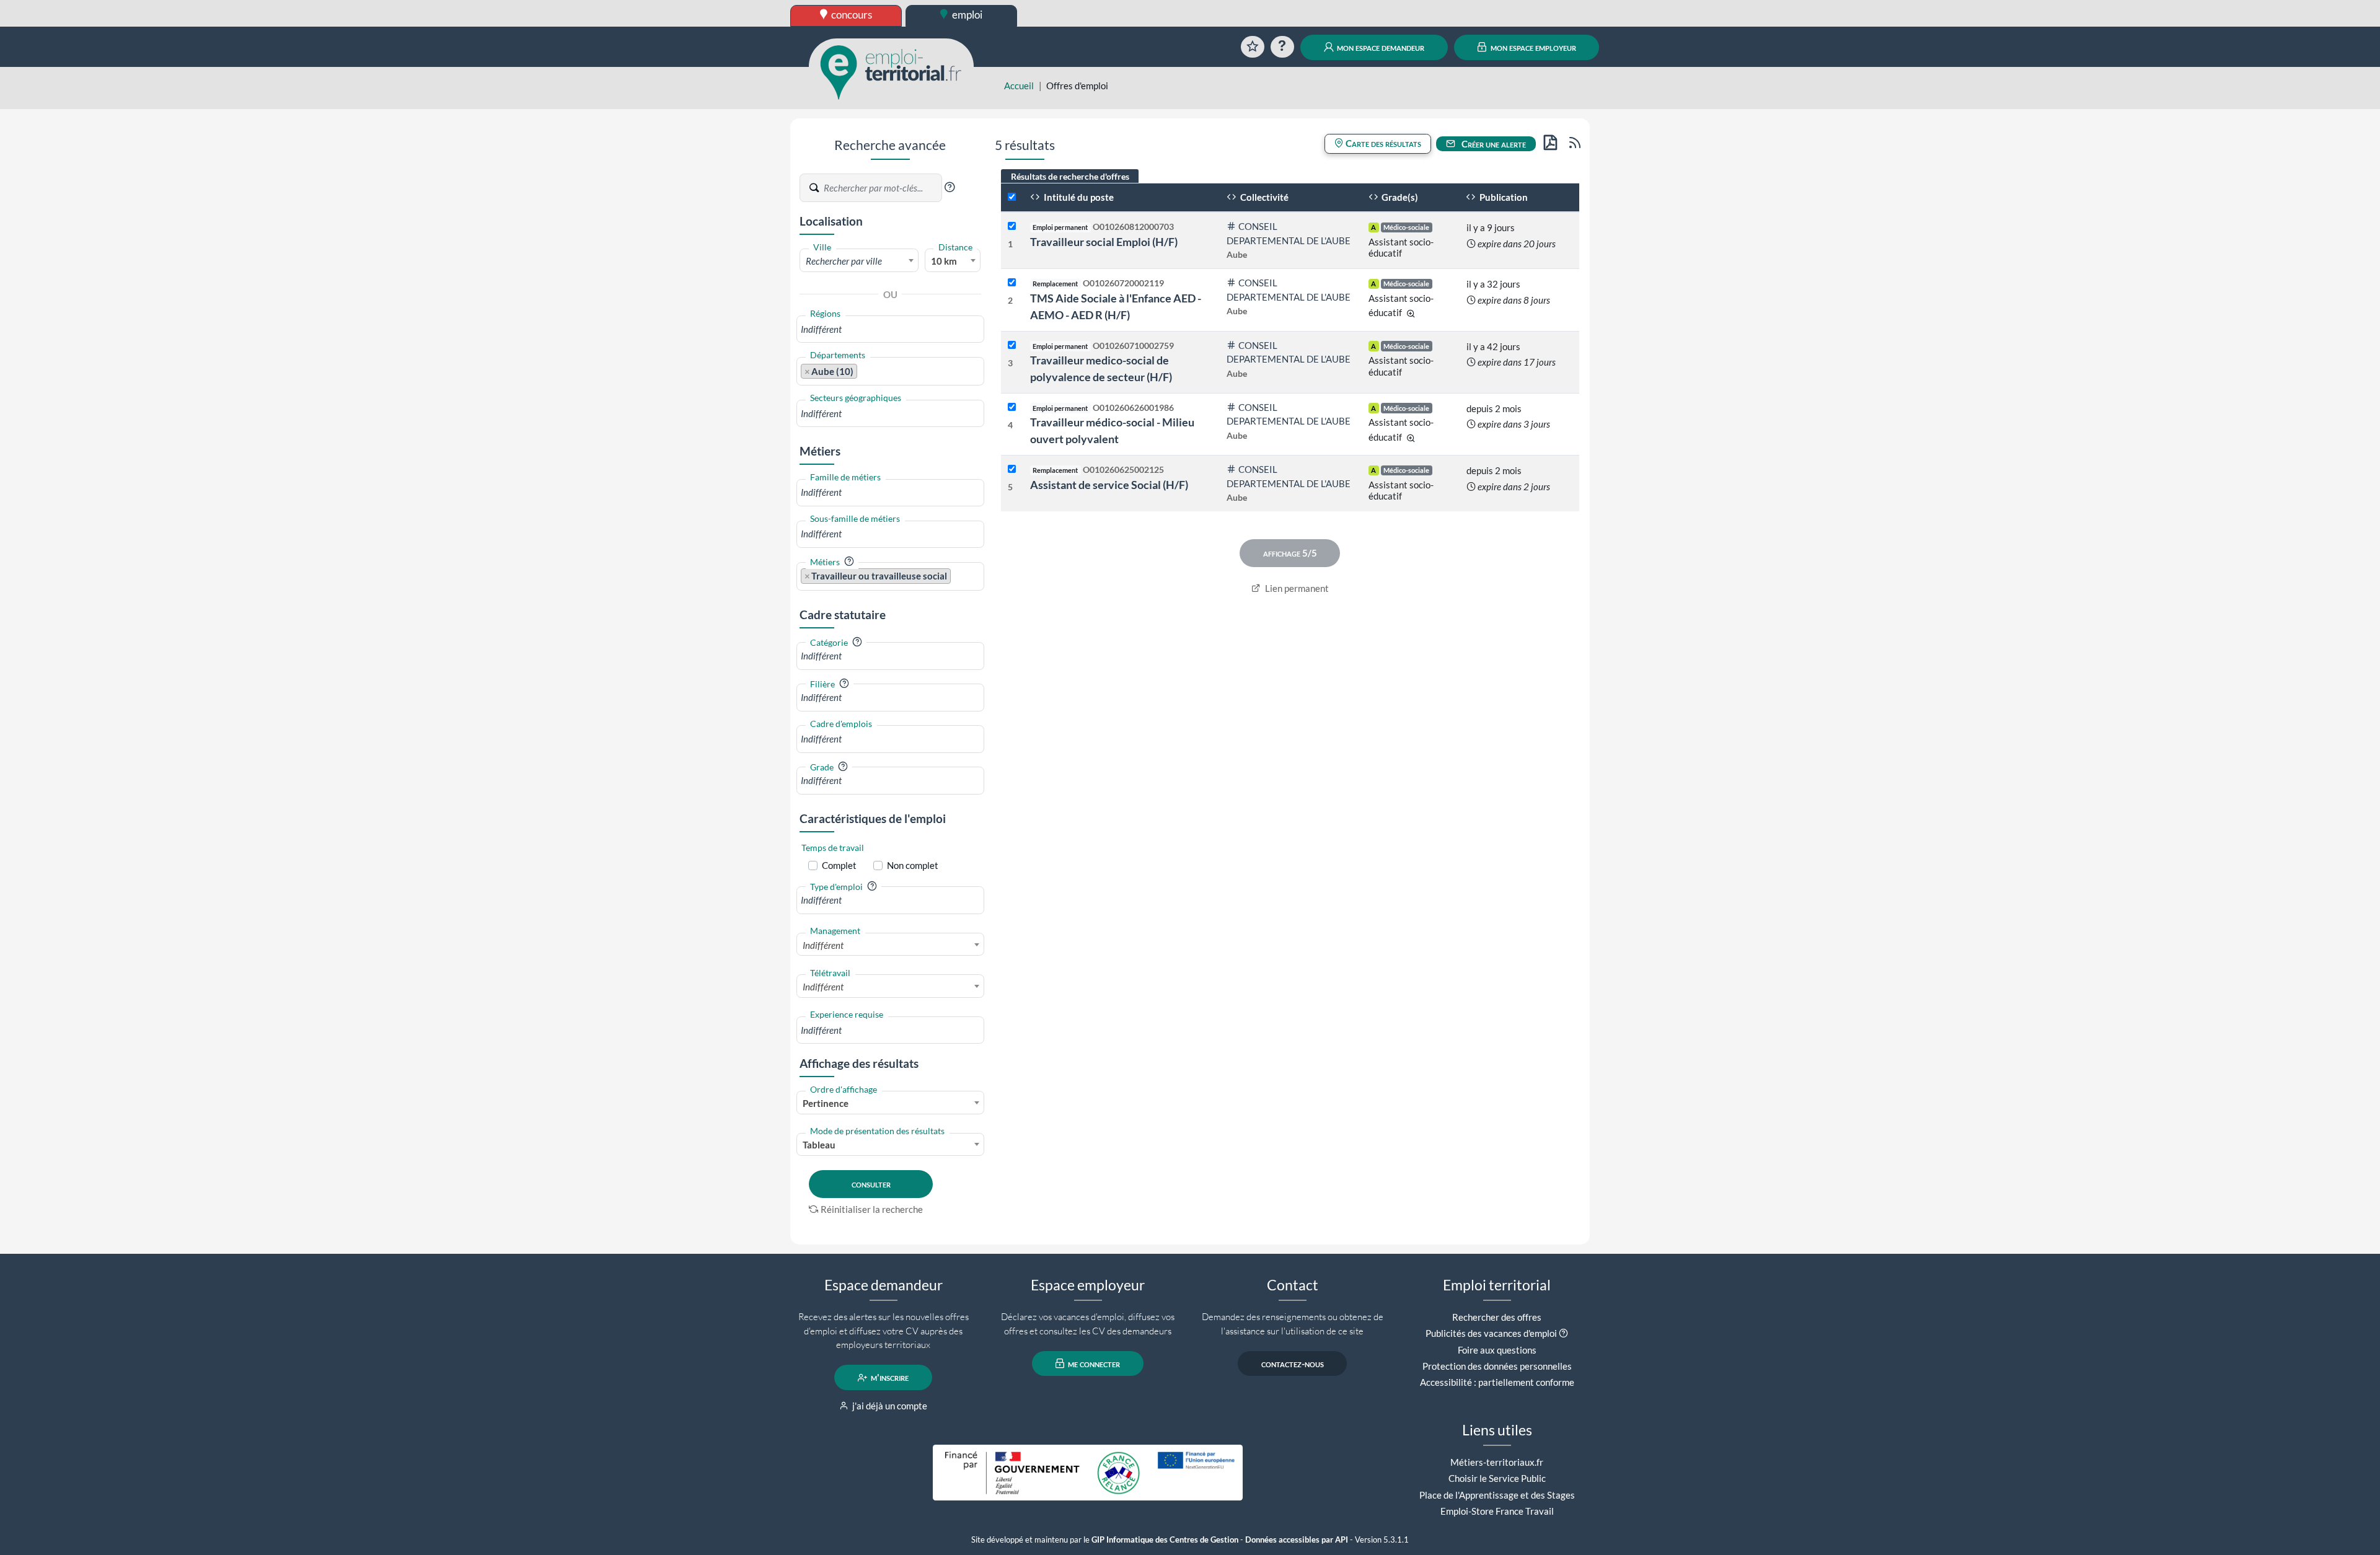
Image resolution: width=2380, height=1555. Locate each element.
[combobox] (859, 260)
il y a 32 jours (1493, 284)
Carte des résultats (1382, 143)
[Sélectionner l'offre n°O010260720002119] (1012, 283)
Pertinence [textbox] (826, 1103)
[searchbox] (890, 329)
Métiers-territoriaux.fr (1497, 1462)
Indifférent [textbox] (823, 945)
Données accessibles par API (1297, 1540)
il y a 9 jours (1491, 227)
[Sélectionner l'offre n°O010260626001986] (1012, 407)
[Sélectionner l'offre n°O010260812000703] (1012, 227)
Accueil (1019, 86)
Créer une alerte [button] (1493, 144)
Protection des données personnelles (1497, 1366)
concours (851, 15)
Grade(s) (1399, 197)
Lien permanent (1296, 588)
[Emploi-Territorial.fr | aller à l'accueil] (891, 71)
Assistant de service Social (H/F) (1109, 485)
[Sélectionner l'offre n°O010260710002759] (1012, 346)
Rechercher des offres (1497, 1317)
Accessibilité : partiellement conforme (1497, 1382)
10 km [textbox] (944, 261)
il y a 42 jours (1493, 346)
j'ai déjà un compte (889, 1406)
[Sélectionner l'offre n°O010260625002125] (1012, 469)
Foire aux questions (1497, 1350)
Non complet (913, 865)
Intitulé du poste (1078, 197)
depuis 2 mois (1494, 408)
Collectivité (1263, 197)
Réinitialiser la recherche (872, 1209)
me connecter (1093, 1363)
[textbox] (859, 261)
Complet (839, 865)
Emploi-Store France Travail (1497, 1511)
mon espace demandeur (1380, 47)
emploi (966, 15)
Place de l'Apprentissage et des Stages (1497, 1495)
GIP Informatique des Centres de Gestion (1165, 1540)
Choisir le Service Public (1497, 1478)
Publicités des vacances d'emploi (1491, 1333)
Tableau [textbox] (819, 1145)
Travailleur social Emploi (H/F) (1104, 242)
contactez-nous (1293, 1363)
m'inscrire (889, 1378)
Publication (1503, 197)
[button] (950, 187)
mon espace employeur (1532, 47)
